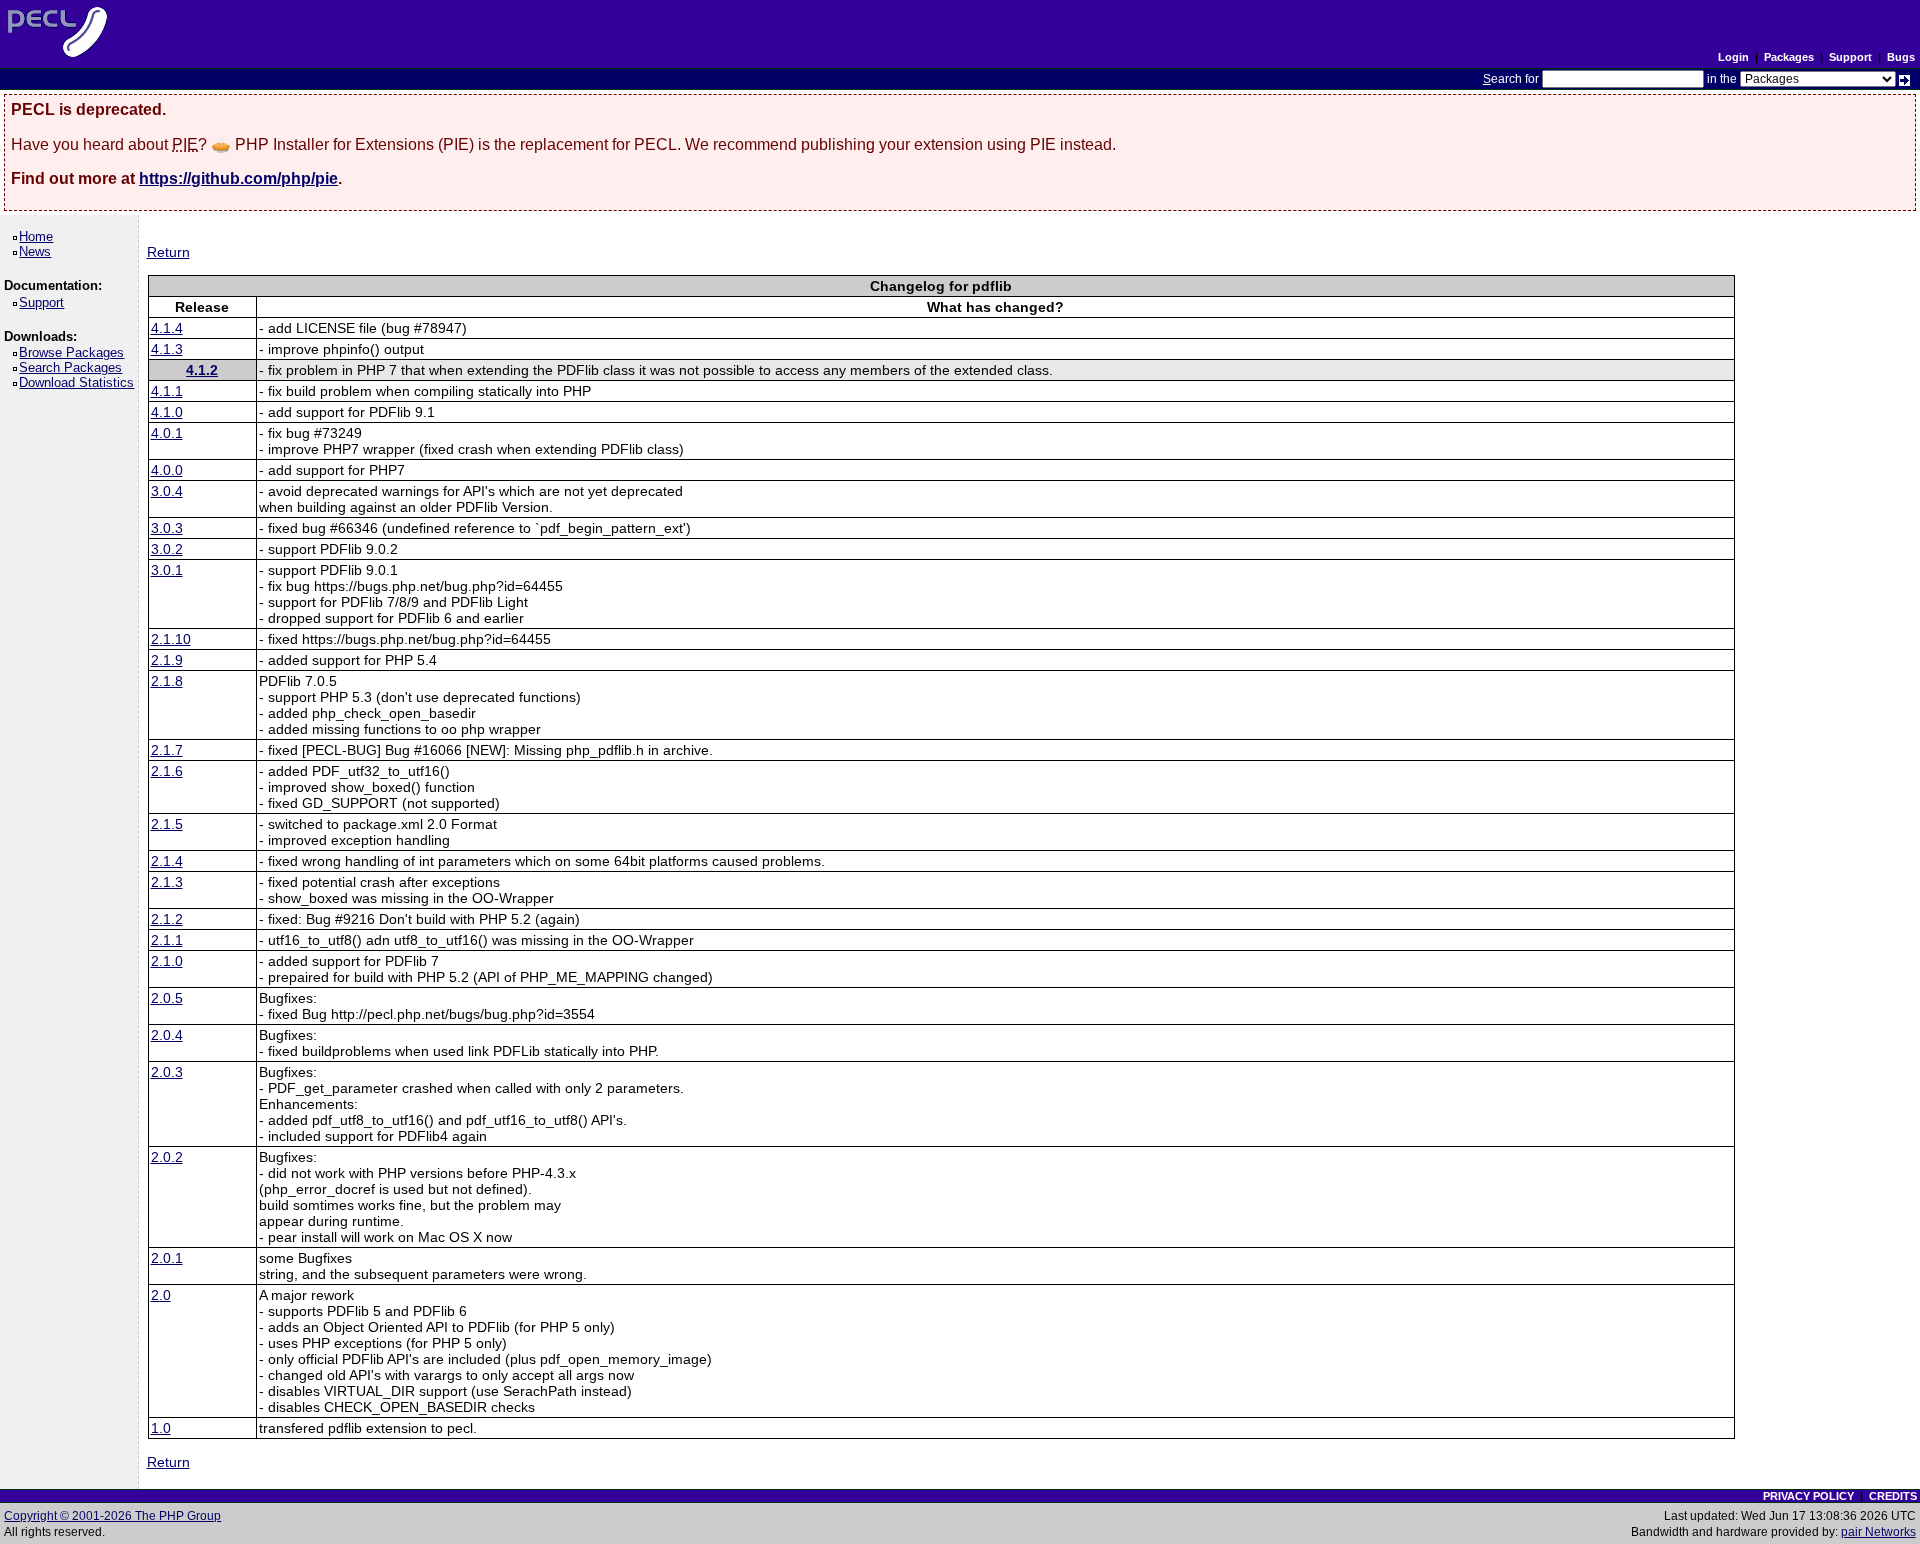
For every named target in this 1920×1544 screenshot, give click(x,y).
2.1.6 (167, 771)
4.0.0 (167, 470)
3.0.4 (167, 491)
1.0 (161, 1428)
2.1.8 (167, 681)
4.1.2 (202, 370)
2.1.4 (167, 861)
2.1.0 (167, 961)
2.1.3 (167, 882)
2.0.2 (167, 1157)
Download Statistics (80, 382)
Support (1850, 57)
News (38, 251)
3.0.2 (167, 549)
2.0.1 (167, 1258)
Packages (1789, 57)
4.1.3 (167, 349)
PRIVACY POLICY (1808, 1496)
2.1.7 (167, 750)
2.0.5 (167, 998)
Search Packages (74, 367)
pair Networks (1878, 1532)
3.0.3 (167, 528)
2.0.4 (167, 1035)
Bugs (1901, 57)
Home (39, 236)
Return (168, 252)
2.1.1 (167, 940)
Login (1733, 57)
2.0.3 (167, 1072)
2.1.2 (167, 919)
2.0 (161, 1295)
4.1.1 (167, 391)
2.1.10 (171, 639)
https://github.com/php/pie (238, 178)
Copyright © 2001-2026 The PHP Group (112, 1516)
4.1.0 (167, 412)
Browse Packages (75, 352)
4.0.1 (167, 433)
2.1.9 (167, 660)
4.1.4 (167, 328)
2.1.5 (167, 824)
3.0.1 (167, 570)
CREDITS (1893, 1496)
